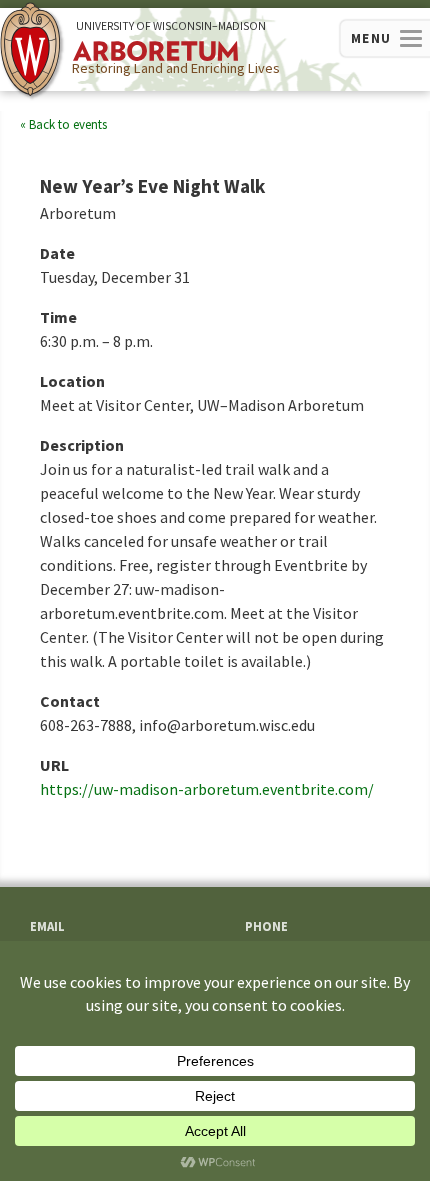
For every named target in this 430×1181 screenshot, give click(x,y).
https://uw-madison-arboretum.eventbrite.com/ (207, 789)
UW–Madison (171, 26)
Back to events (68, 124)
